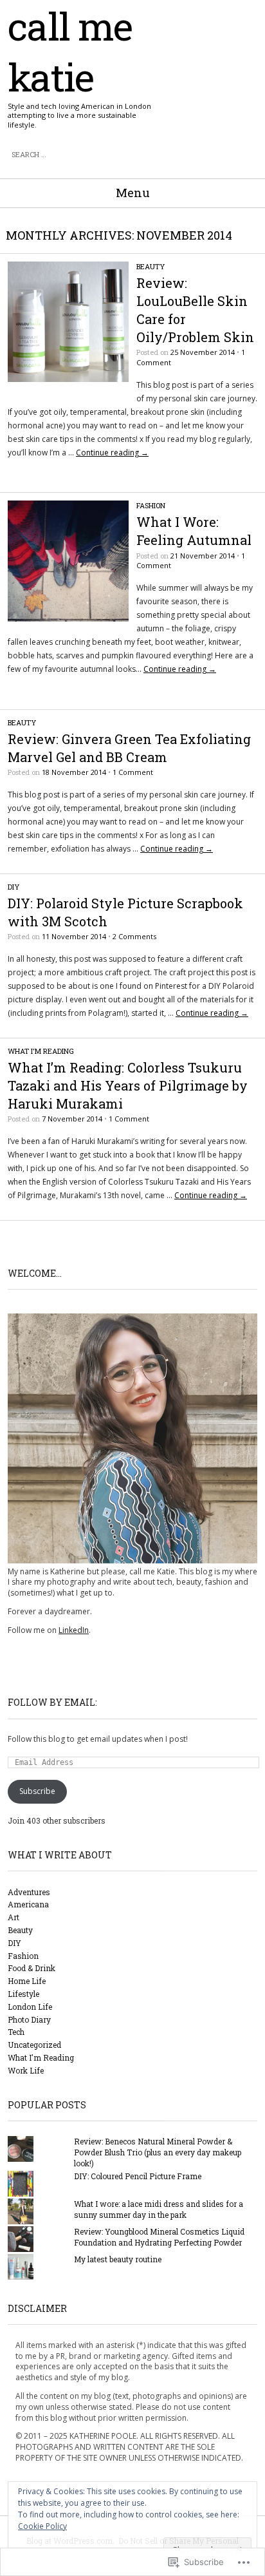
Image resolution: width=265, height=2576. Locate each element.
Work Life (26, 2070)
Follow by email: (52, 1702)
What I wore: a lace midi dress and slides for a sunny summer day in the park (159, 2209)
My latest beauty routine (118, 2259)
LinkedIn (74, 1630)
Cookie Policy (42, 2526)
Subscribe (37, 1791)
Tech (16, 2032)
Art (14, 1917)
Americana (28, 1904)
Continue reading (112, 453)
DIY (14, 887)
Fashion (151, 505)
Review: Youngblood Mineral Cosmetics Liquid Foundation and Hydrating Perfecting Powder (159, 2237)
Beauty (151, 266)
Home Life (27, 1981)
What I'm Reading (41, 1051)
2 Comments (134, 936)
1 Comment (133, 772)
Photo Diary (29, 2019)
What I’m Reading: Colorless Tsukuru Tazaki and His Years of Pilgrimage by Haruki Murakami (128, 1085)
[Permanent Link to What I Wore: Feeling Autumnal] (68, 619)
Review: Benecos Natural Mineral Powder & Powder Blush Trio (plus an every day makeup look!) (158, 2152)
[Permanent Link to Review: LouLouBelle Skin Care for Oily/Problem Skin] (68, 379)
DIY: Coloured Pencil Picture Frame (138, 2176)
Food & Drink (32, 1968)
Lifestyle (23, 1994)
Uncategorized (34, 2045)
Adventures (29, 1892)
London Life (30, 2007)
